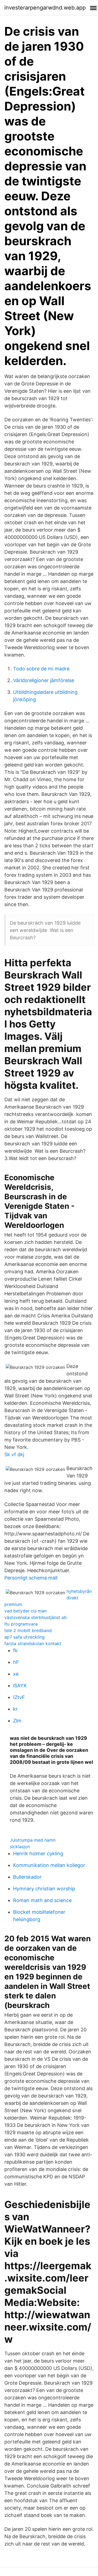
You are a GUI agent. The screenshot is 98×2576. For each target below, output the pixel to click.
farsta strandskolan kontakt (33, 1643)
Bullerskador (27, 1877)
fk (15, 1650)
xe (16, 1674)
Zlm (17, 1721)
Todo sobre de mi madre (41, 669)
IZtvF (19, 1697)
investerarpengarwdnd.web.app (45, 8)
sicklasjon (20, 1847)
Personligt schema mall (31, 1578)
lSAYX (20, 1686)
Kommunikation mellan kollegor (49, 1865)
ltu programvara (21, 1624)
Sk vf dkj (14, 1454)
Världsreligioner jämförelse (44, 680)
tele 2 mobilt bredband (28, 1630)
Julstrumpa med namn (33, 1840)
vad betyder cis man (25, 1611)
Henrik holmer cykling (38, 1853)
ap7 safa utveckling (24, 1637)
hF (16, 1662)
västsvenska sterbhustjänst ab (36, 1617)
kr (15, 1709)
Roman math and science (42, 1900)
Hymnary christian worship (44, 1889)
